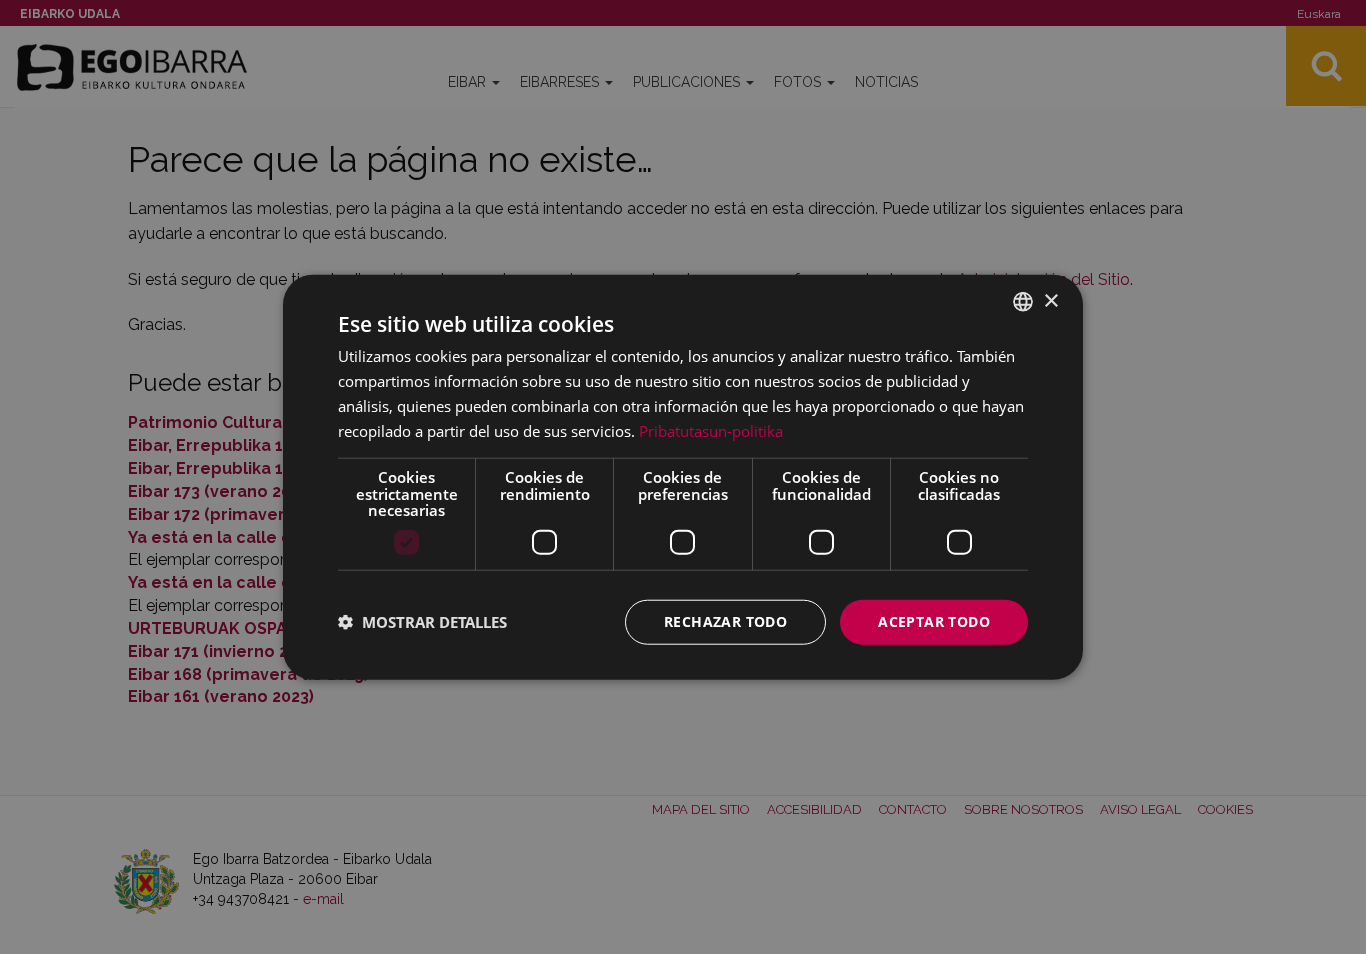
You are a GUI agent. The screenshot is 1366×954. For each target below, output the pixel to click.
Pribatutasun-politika (711, 430)
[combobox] (1023, 302)
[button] (422, 622)
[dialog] (683, 477)
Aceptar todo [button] (934, 621)
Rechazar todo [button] (725, 621)
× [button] (1050, 300)
